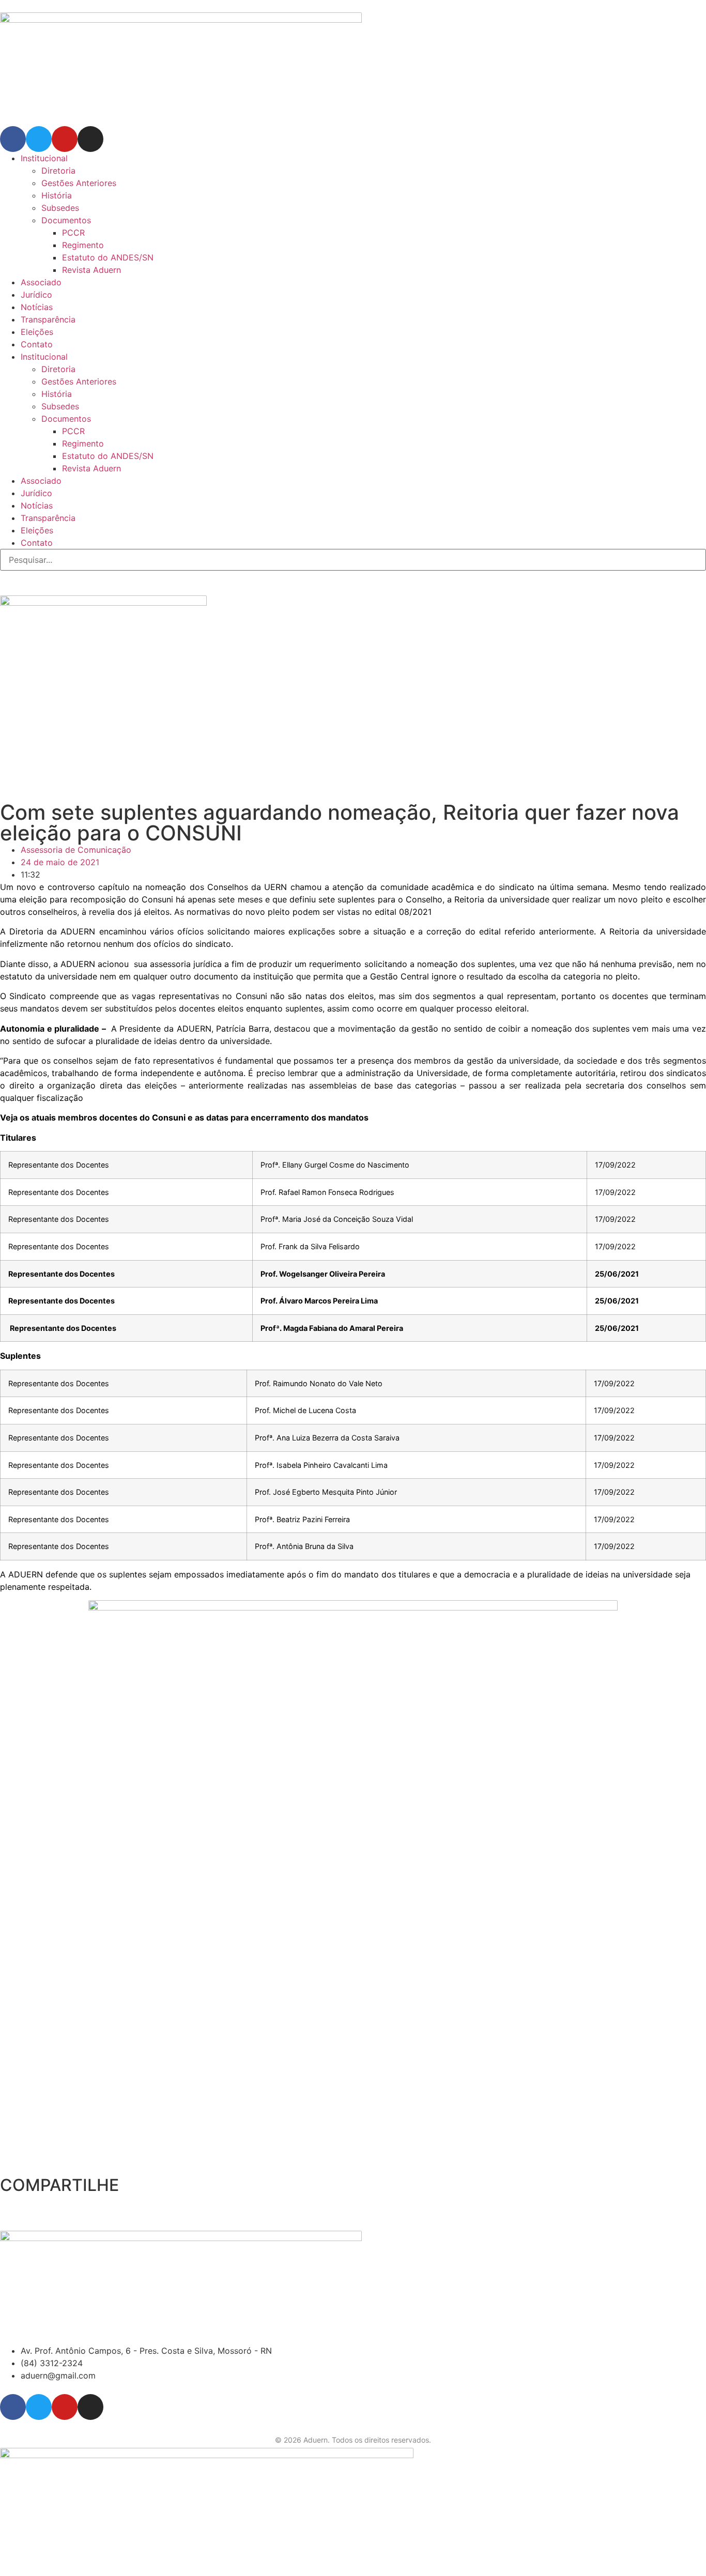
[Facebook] (13, 139)
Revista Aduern (91, 270)
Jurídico (36, 295)
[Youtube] (65, 139)
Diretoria (58, 171)
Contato (37, 344)
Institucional (44, 158)
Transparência (48, 319)
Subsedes (60, 208)
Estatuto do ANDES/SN (108, 257)
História (57, 195)
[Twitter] (39, 139)
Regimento (83, 245)
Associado (41, 282)
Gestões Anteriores (79, 183)
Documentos (66, 220)
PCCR (73, 233)
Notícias (37, 307)
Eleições (37, 332)
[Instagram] (90, 139)
